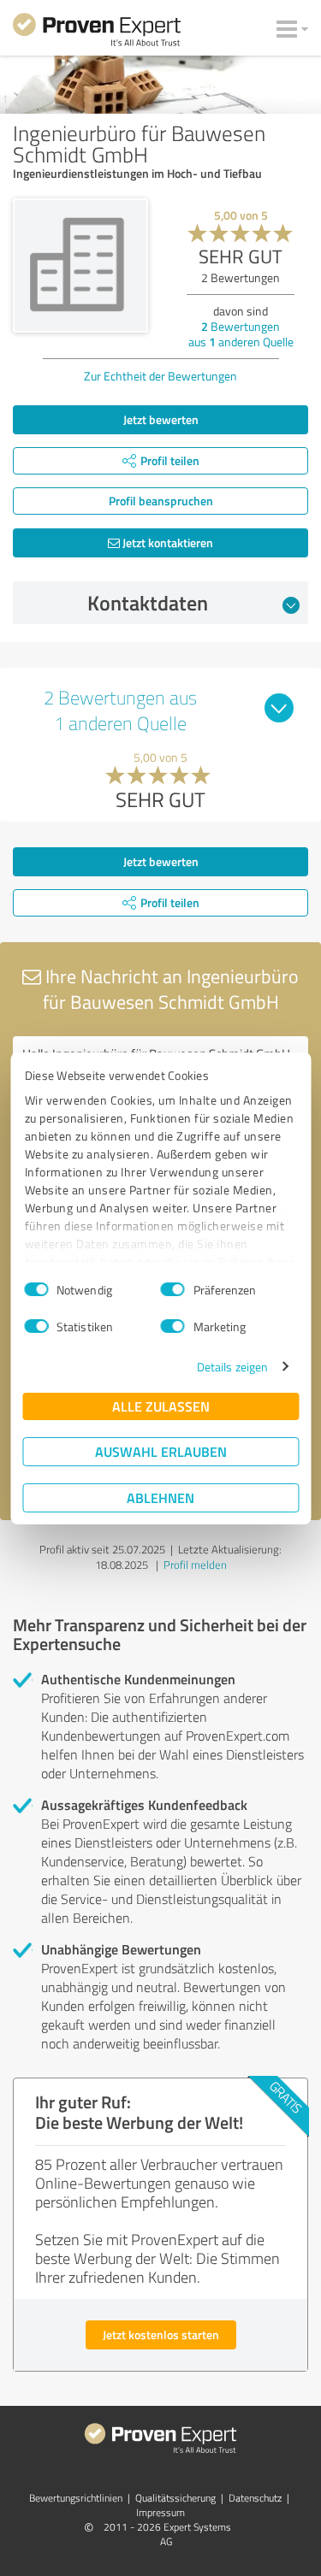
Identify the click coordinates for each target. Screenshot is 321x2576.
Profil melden (195, 1565)
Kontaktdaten (148, 603)
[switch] (173, 1289)
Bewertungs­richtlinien (76, 2498)
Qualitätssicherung (175, 2498)
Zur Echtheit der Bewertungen (160, 376)
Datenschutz (255, 2498)
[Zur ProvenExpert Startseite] (97, 32)
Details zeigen (232, 1367)
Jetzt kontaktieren (166, 542)
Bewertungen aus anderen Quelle (241, 334)
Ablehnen (160, 1497)
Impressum (160, 2512)
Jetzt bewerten (161, 419)
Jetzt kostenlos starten (161, 2334)
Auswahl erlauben (161, 1451)
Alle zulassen (161, 1406)
